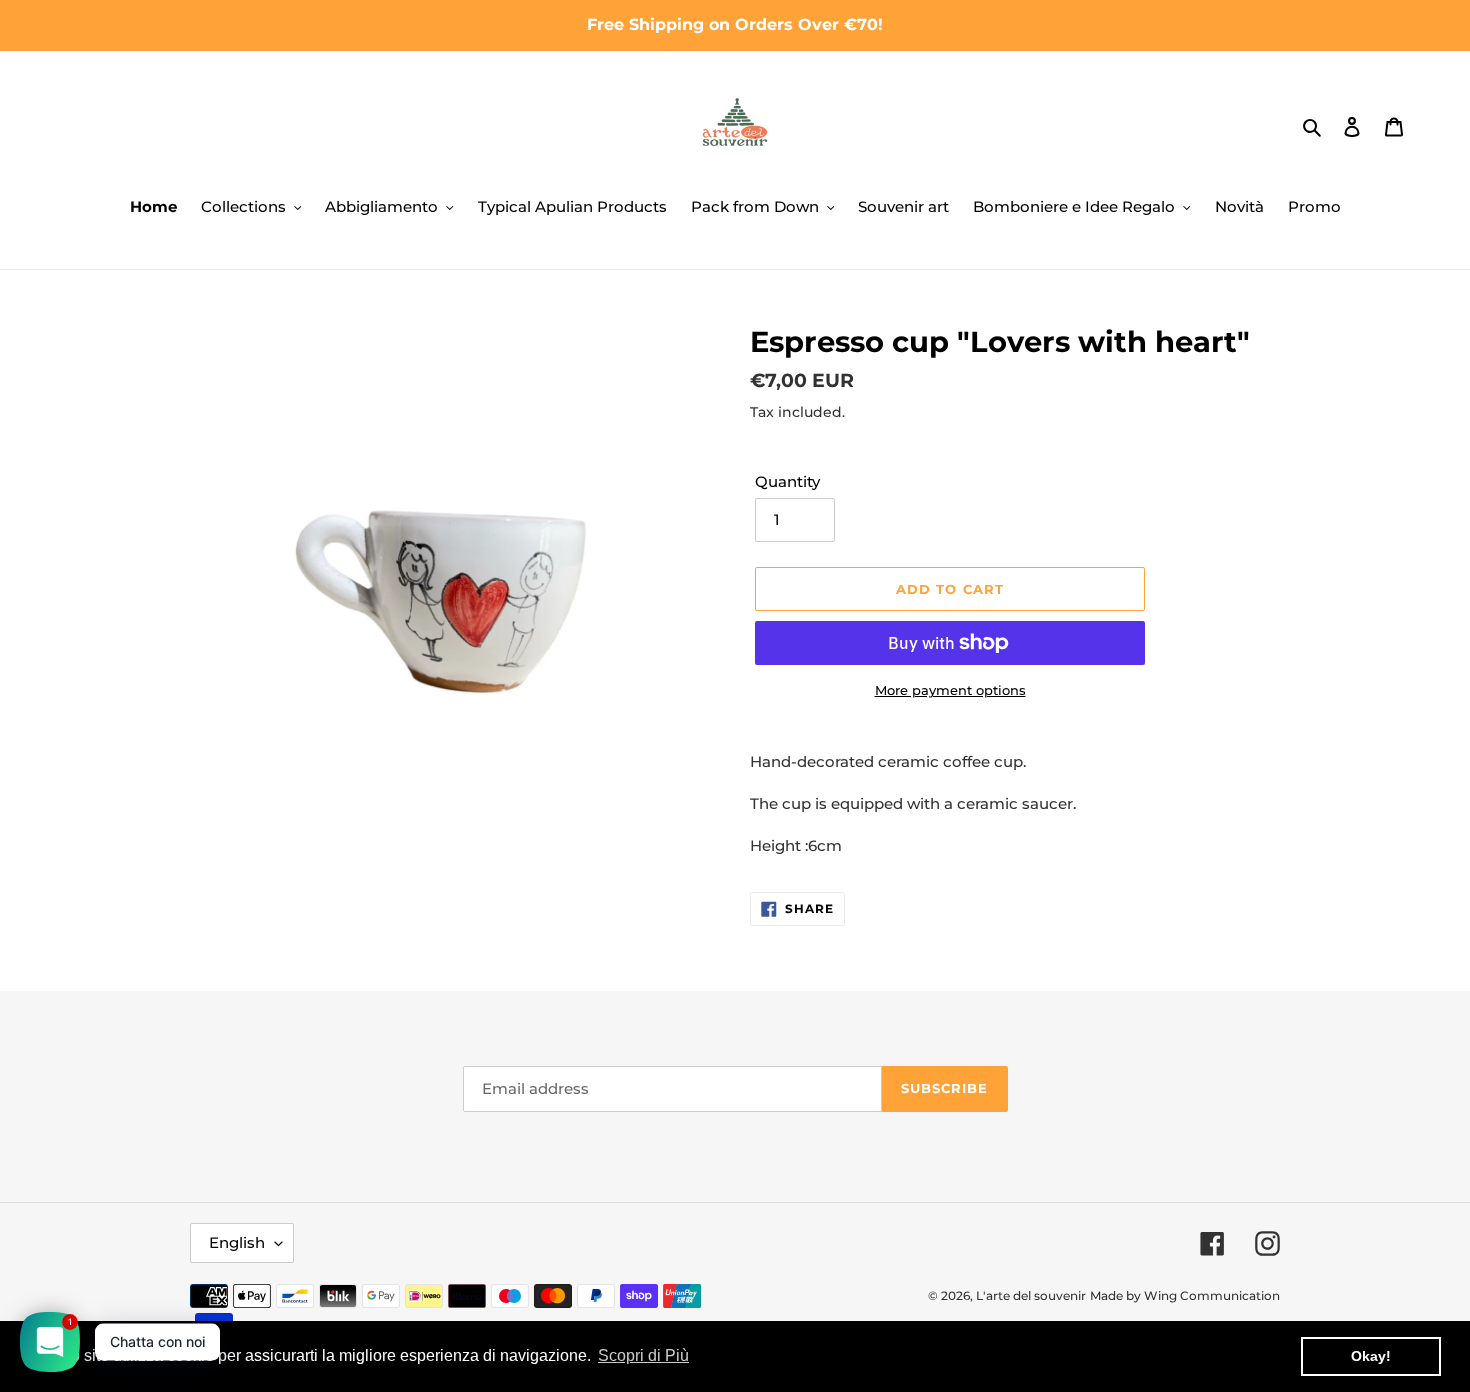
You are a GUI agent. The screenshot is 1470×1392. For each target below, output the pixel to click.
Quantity (787, 481)
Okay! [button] (1371, 1356)
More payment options (950, 690)
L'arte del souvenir (1031, 1295)
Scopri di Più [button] (643, 1355)
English (237, 1242)
